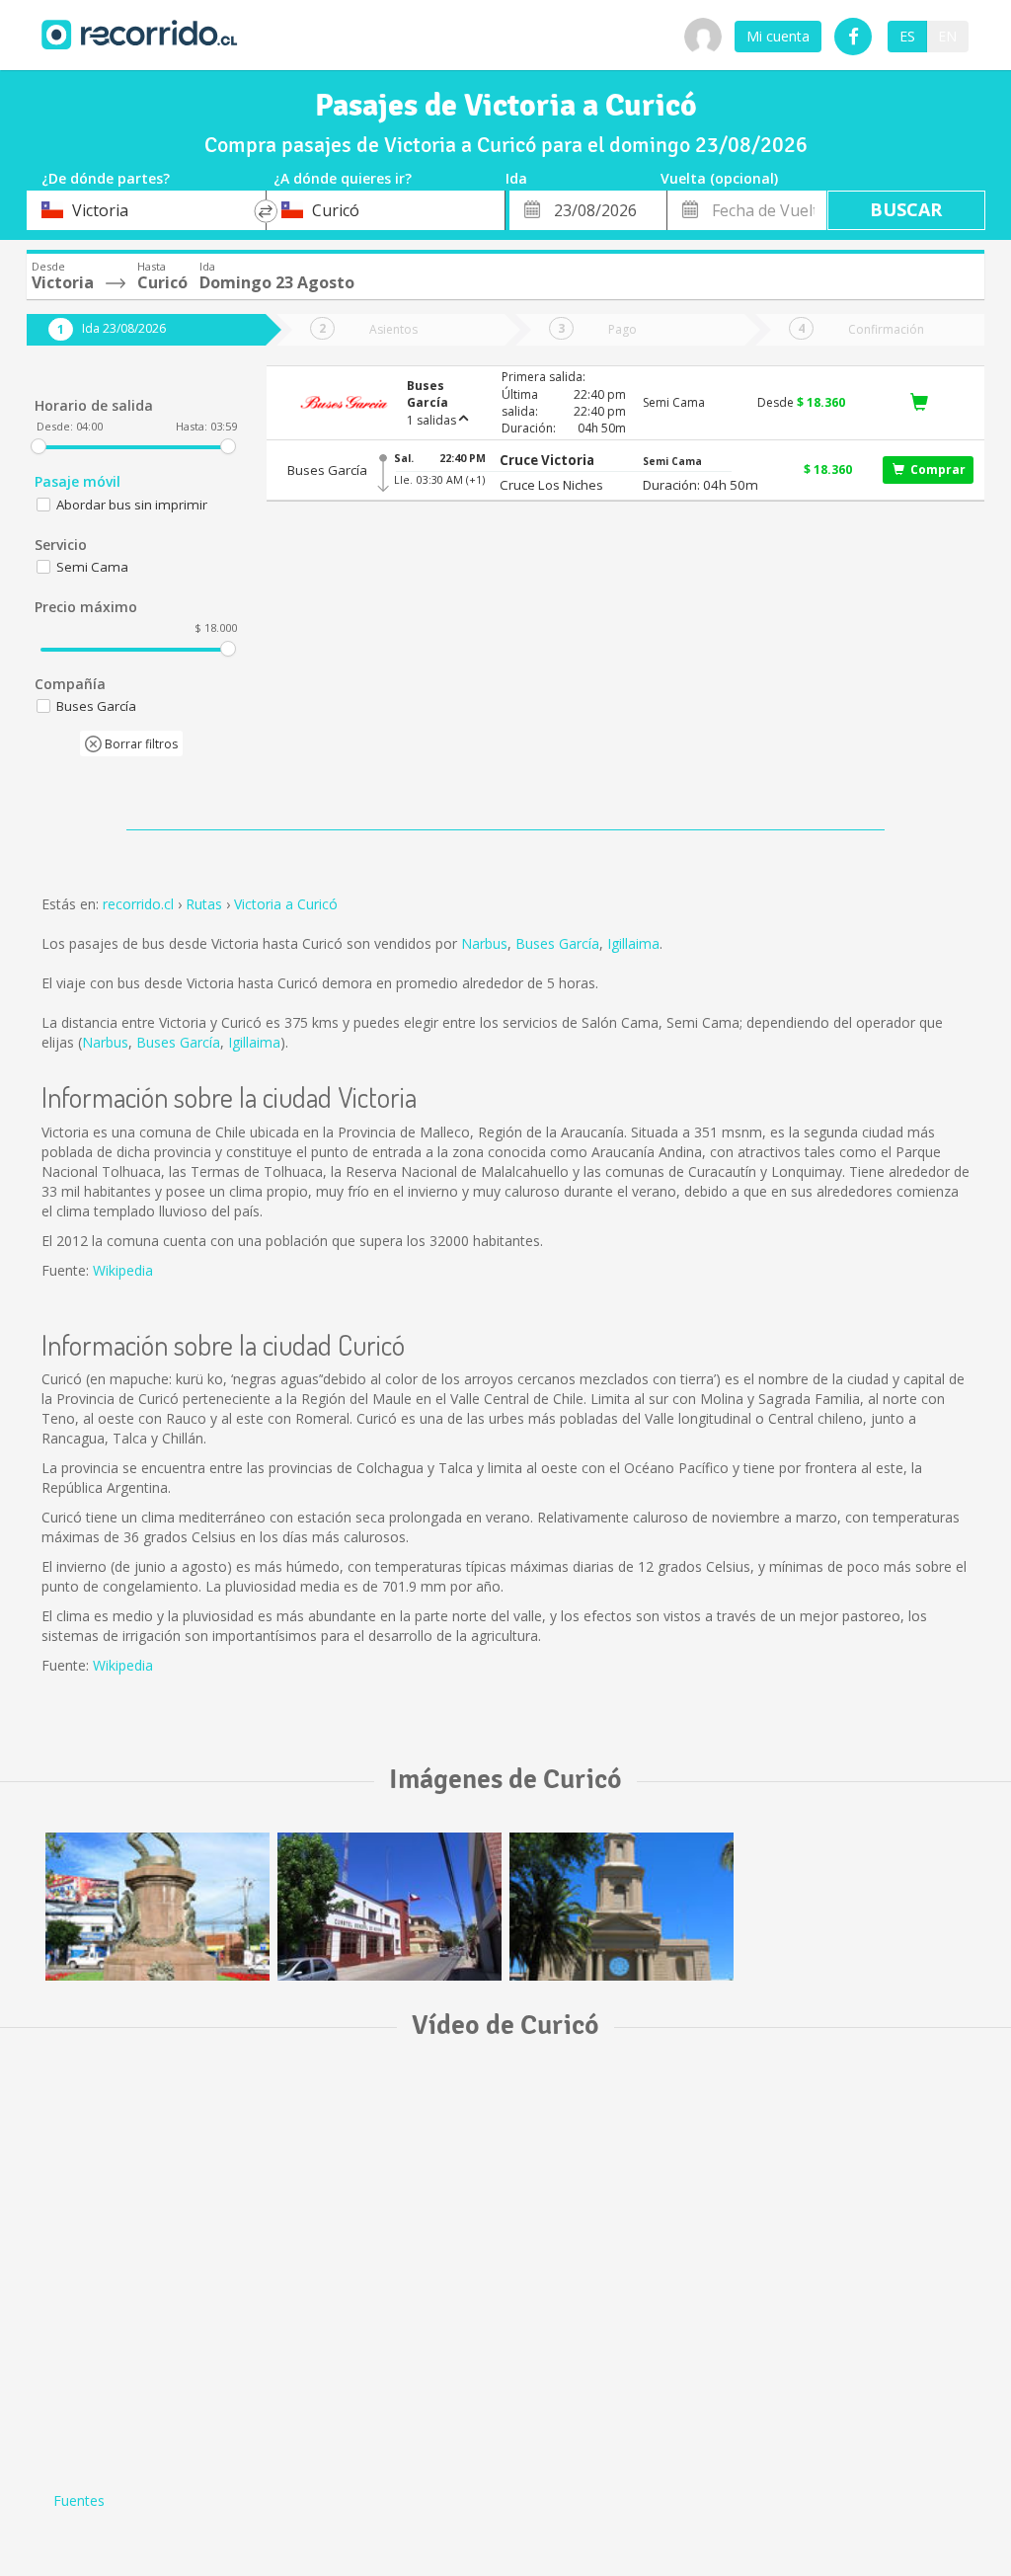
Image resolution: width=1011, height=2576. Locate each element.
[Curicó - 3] (622, 1907)
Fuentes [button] (79, 2500)
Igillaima (633, 943)
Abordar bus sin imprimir (132, 505)
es (907, 36)
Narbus (484, 943)
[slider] (39, 446)
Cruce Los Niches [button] (551, 485)
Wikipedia (123, 1270)
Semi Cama (92, 567)
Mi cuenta (778, 36)
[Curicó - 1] (157, 1907)
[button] (551, 461)
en (947, 36)
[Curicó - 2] (389, 1907)
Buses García (557, 943)
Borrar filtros (140, 744)
